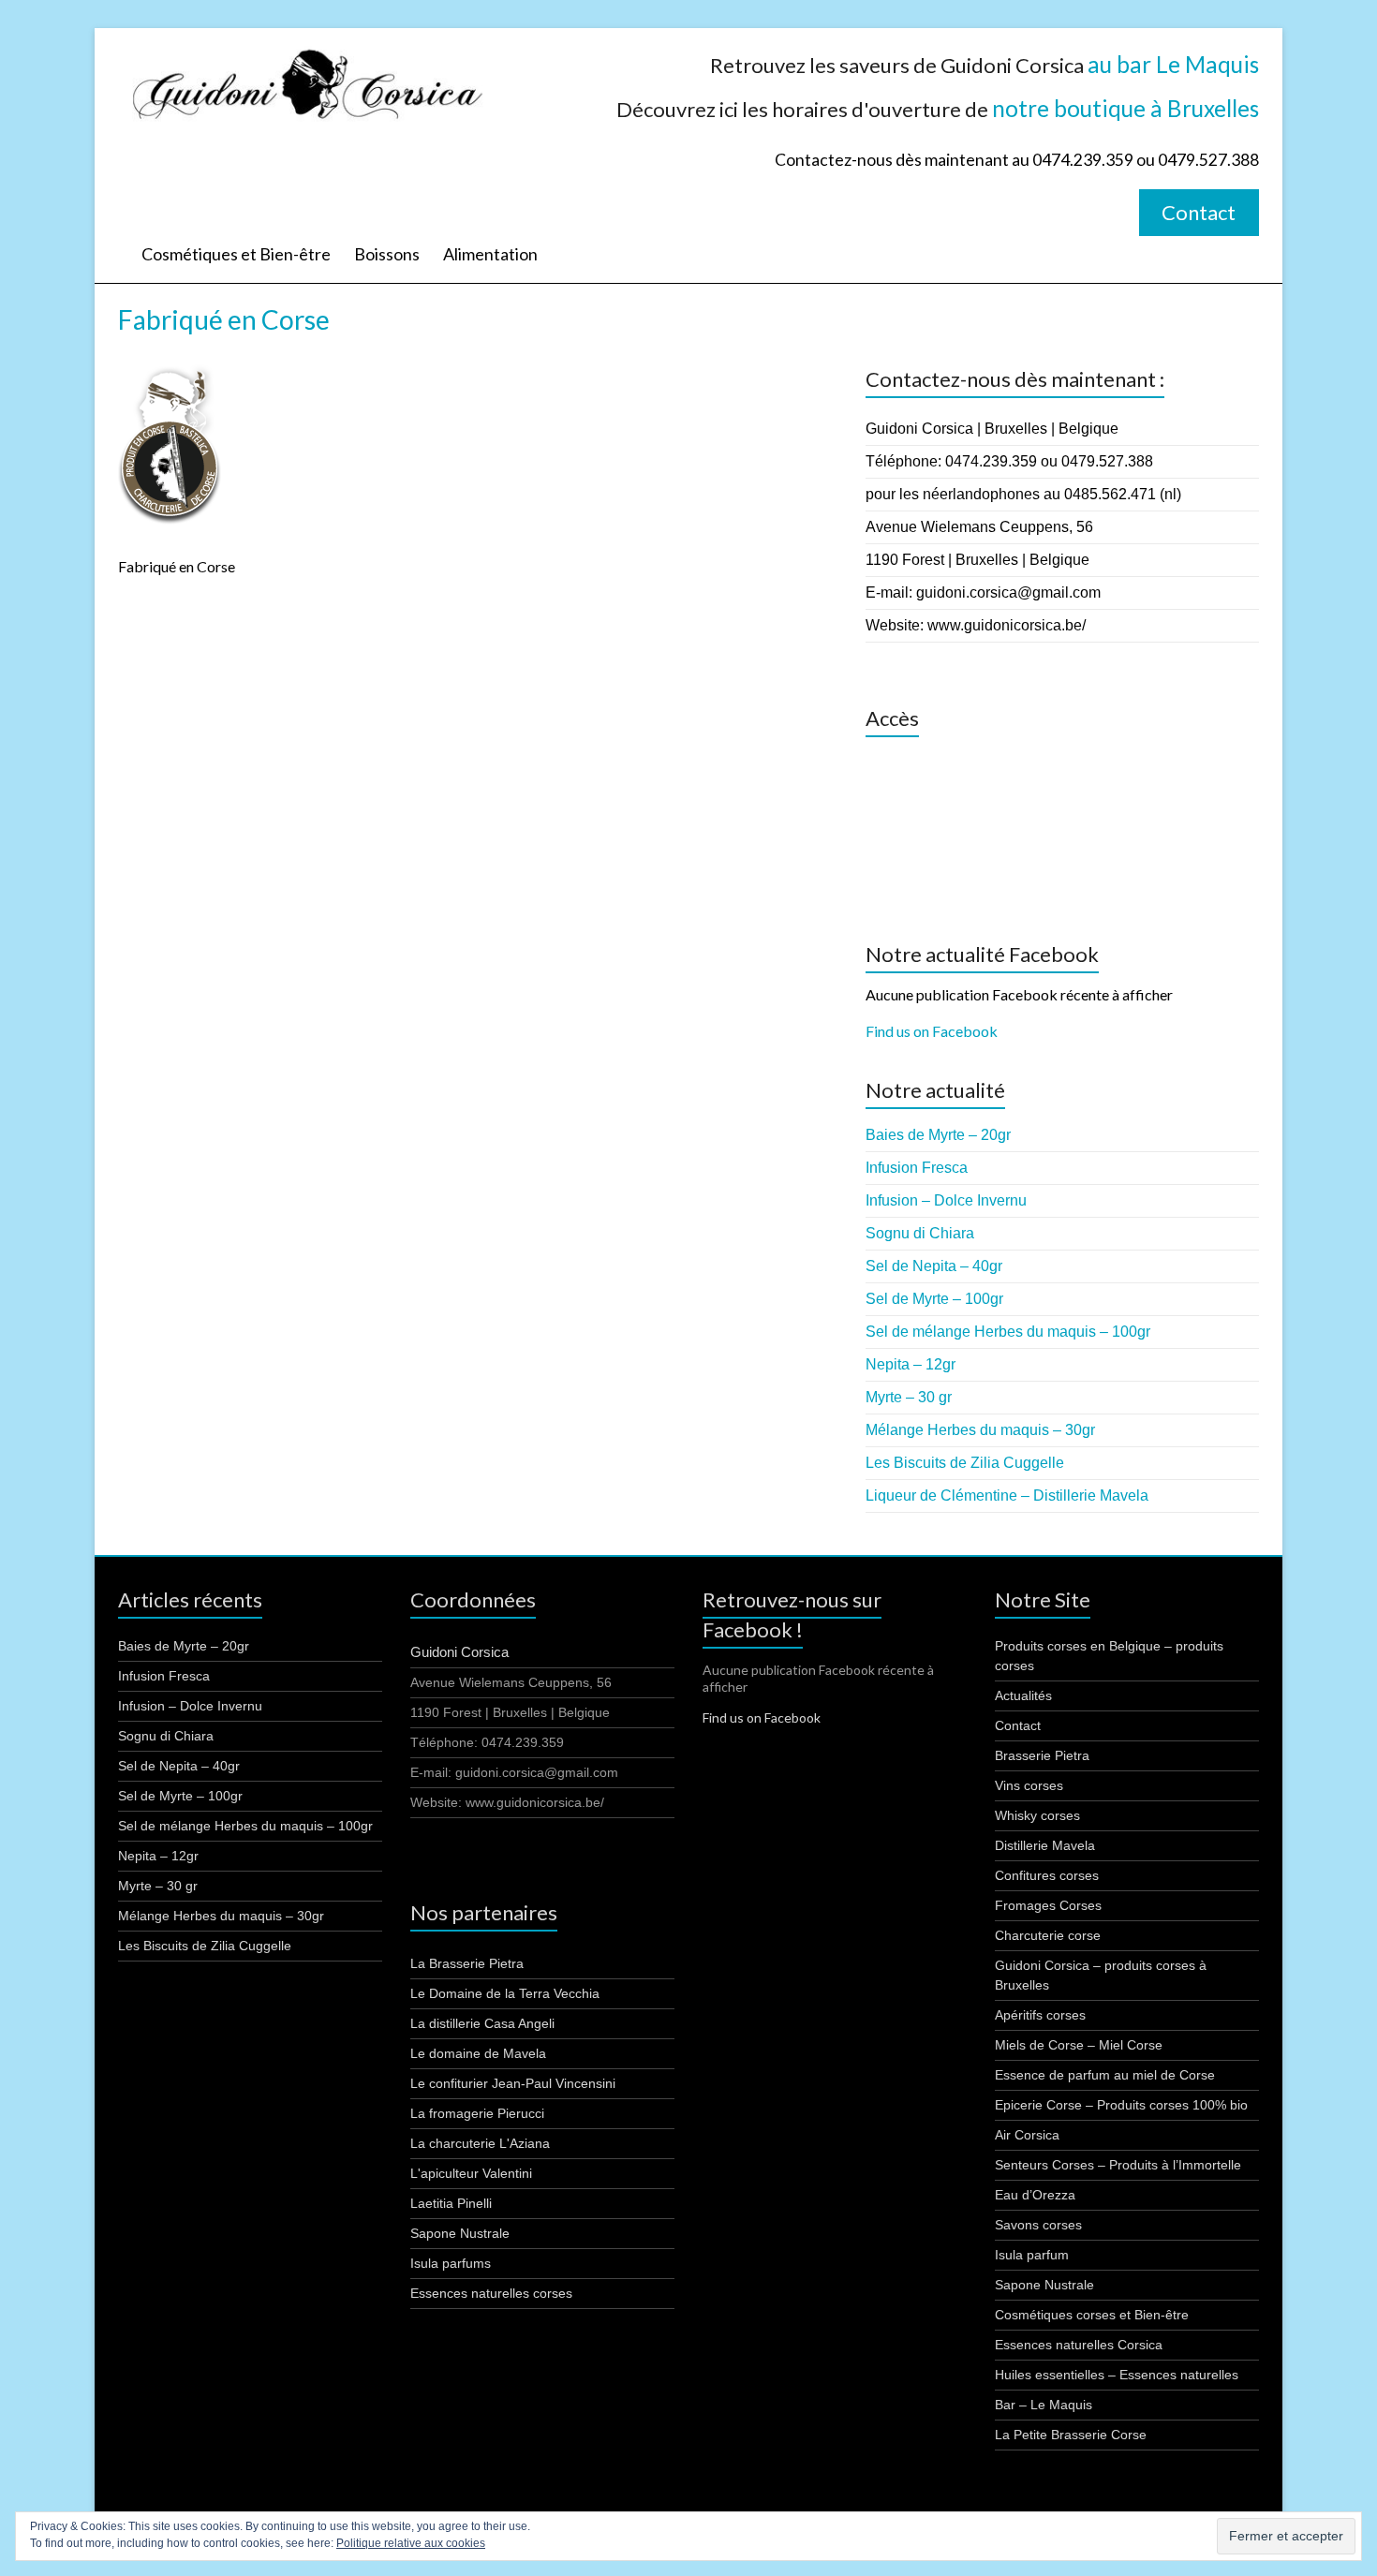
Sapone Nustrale (460, 2233)
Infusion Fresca (917, 1168)
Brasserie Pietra (1042, 1755)
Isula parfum (1032, 2255)
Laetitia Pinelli (451, 2203)
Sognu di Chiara (920, 1233)
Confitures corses (1047, 1875)
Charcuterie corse (1048, 1935)
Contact (1199, 212)
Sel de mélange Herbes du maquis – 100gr (1008, 1332)
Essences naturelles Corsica (1079, 2345)
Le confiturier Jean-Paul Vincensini (513, 2083)
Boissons (387, 254)
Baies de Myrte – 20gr (938, 1135)
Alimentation (490, 254)
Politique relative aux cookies (411, 2543)
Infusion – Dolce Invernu (946, 1200)
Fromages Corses (1048, 1905)
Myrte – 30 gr (909, 1397)
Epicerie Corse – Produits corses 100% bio (1121, 2105)
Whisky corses (1037, 1815)
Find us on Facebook (932, 1031)
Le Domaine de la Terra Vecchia (505, 1993)
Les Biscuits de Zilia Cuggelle (965, 1463)
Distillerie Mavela (1045, 1845)
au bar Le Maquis (1173, 64)
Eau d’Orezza (1035, 2195)
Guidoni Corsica (459, 1652)
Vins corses (1029, 1785)
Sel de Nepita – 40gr (934, 1266)
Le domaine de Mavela (478, 2053)
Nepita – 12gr (911, 1364)
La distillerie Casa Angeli (482, 2023)
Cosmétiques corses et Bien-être (1092, 2315)
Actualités (1023, 1695)
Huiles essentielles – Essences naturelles (1117, 2375)
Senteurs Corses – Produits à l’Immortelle (1118, 2165)
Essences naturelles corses (491, 2293)
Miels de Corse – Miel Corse (1079, 2045)
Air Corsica (1027, 2135)
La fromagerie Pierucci (477, 2113)
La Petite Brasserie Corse (1071, 2435)
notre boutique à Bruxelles (1125, 108)
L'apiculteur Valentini (471, 2173)
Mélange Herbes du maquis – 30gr (980, 1430)
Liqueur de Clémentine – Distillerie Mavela (1007, 1495)
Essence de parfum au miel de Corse (1105, 2075)
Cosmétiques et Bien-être (236, 254)
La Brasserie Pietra (467, 1963)
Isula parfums (451, 2263)
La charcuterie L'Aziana (480, 2143)
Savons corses (1038, 2225)
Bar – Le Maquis (1044, 2405)
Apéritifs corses (1040, 2015)
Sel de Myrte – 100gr (934, 1299)
